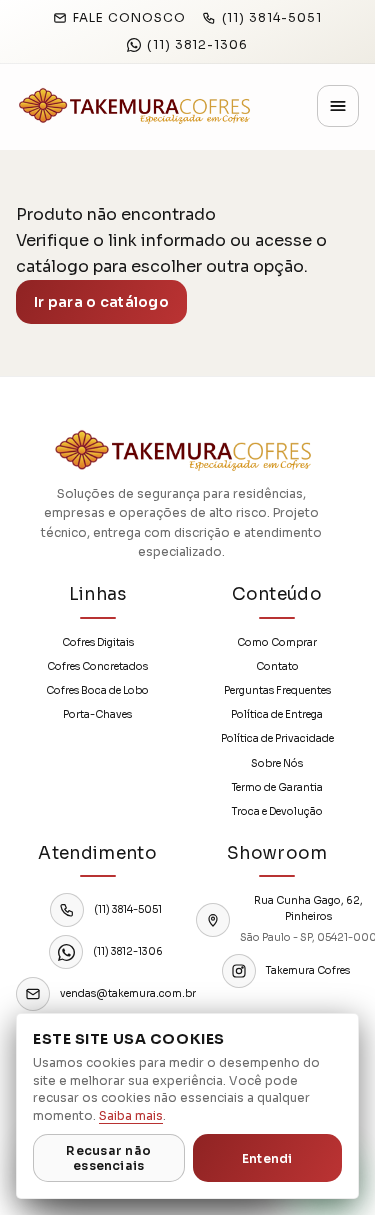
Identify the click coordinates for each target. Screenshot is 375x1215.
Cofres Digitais (98, 642)
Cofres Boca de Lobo (97, 690)
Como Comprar (277, 642)
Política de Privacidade (277, 738)
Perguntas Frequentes (277, 690)
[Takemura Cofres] (133, 106)
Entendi (267, 1158)
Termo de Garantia (277, 787)
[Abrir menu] (338, 106)
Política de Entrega (277, 714)
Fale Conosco (129, 17)
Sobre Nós (277, 763)
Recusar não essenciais (108, 1158)
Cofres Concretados (97, 666)
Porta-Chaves (97, 714)
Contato (277, 666)
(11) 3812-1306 (197, 44)
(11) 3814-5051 (272, 17)
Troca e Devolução (277, 811)
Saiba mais (131, 1115)
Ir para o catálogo (101, 302)
